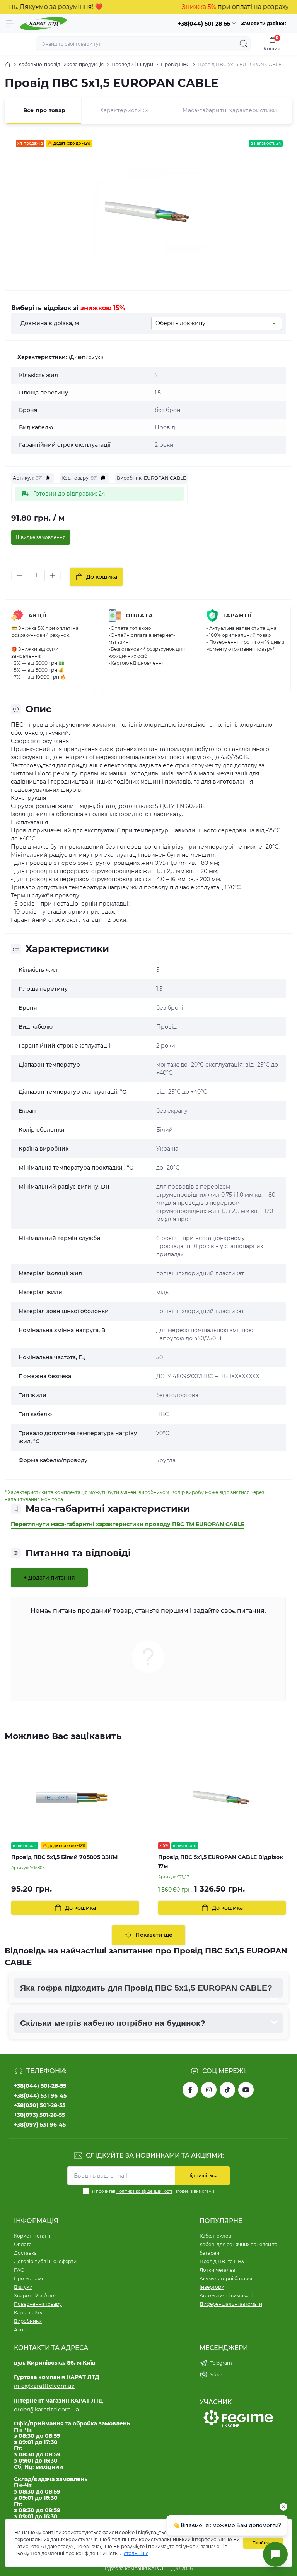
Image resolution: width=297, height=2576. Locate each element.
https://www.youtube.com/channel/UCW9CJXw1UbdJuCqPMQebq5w (246, 2090)
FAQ (19, 2270)
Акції (38, 616)
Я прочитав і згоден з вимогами (153, 2191)
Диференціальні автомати (231, 2304)
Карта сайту (28, 2313)
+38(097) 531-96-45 (40, 2125)
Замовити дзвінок (264, 23)
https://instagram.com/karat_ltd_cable (209, 2090)
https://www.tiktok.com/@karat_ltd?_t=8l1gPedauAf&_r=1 (227, 2090)
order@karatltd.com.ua (46, 2410)
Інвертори (212, 2287)
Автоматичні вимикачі (226, 2296)
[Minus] (19, 575)
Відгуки (23, 2287)
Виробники (28, 2321)
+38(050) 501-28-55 (40, 2105)
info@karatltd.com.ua (44, 2386)
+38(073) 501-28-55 (39, 2115)
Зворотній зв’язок (35, 2296)
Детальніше (134, 2553)
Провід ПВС (175, 64)
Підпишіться (202, 2176)
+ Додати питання (49, 1578)
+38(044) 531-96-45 (40, 2096)
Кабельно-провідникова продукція (61, 64)
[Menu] (10, 24)
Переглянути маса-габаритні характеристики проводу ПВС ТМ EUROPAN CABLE (128, 1524)
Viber (216, 2374)
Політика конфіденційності (144, 2191)
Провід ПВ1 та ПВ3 (222, 2261)
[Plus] (53, 575)
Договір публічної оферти (45, 2261)
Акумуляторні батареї (226, 2278)
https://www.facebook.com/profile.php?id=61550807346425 (190, 2090)
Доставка (25, 2253)
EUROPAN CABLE (165, 478)
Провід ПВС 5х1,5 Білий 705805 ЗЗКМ (64, 1857)
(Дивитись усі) (86, 357)
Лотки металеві (218, 2270)
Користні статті (32, 2236)
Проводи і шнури (132, 64)
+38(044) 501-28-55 (40, 2086)
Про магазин (29, 2278)
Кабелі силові (216, 2236)
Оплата (139, 616)
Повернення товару (38, 2304)
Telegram (221, 2363)
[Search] (244, 44)
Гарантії (238, 616)
